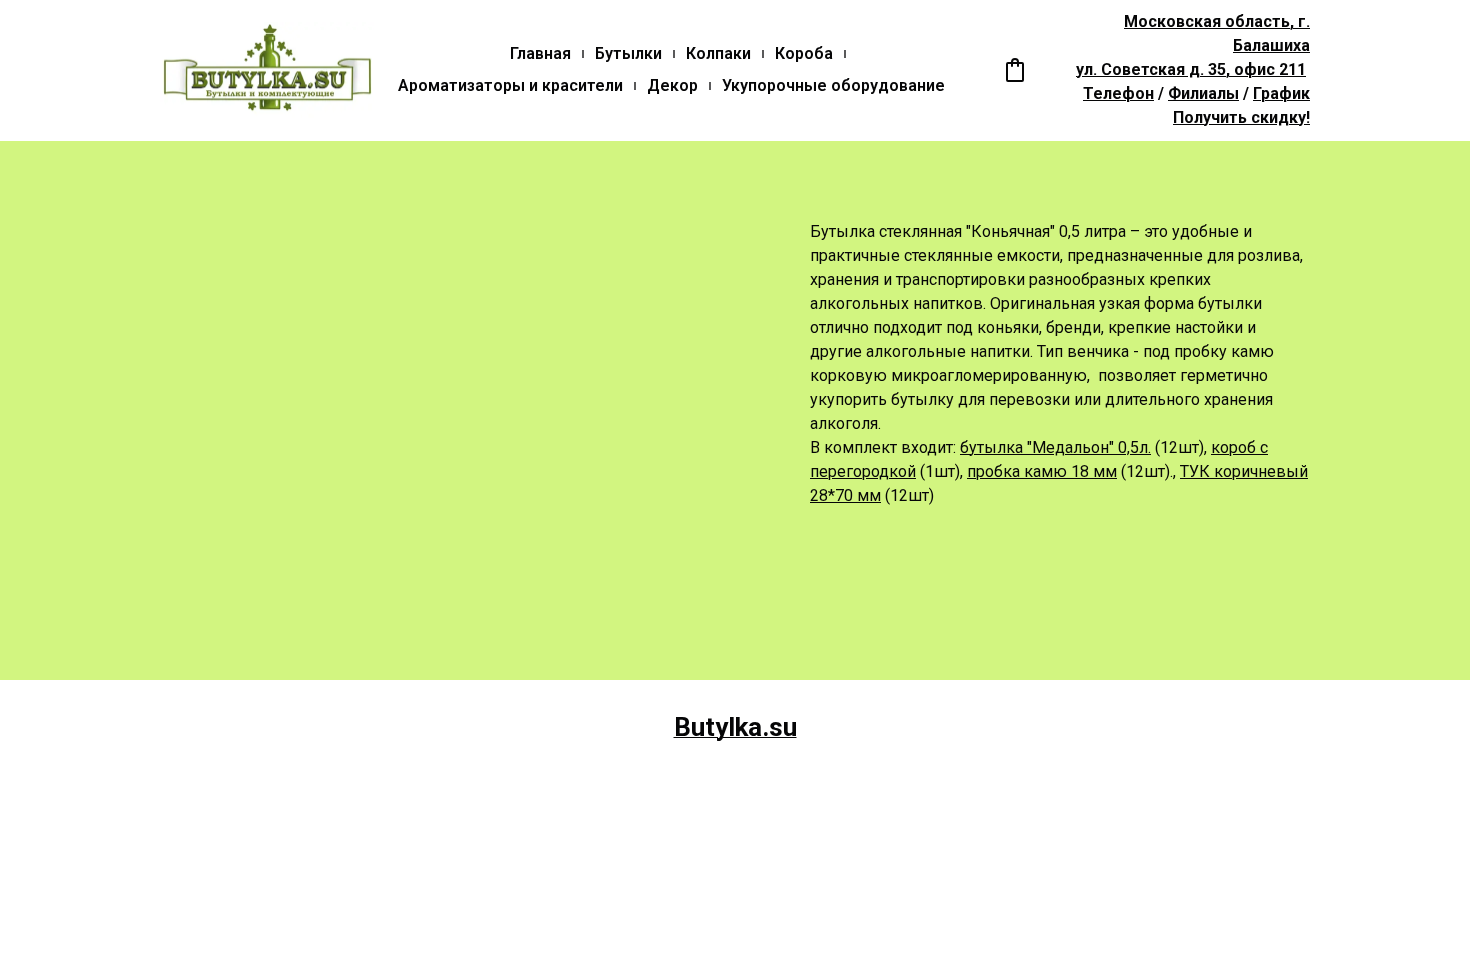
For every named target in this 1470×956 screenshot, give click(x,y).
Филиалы (1203, 93)
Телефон (1118, 93)
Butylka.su (735, 727)
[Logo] (267, 70)
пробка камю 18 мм (1042, 471)
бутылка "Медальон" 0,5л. (1055, 447)
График (1281, 93)
